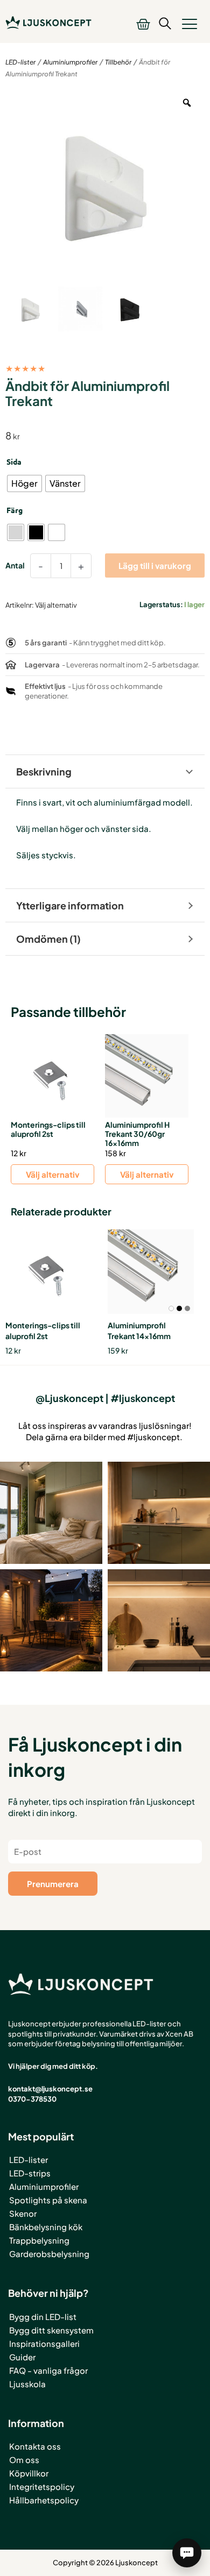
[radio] (24, 483)
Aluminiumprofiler (70, 62)
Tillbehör (118, 62)
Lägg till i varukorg (155, 565)
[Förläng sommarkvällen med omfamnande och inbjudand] (51, 1620)
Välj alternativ (52, 1174)
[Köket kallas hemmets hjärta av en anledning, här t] (159, 1620)
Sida (14, 461)
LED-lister (20, 62)
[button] (190, 24)
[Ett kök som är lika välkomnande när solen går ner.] (159, 1513)
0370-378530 (32, 2099)
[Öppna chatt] (187, 2553)
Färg (15, 510)
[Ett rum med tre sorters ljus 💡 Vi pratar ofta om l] (51, 1513)
